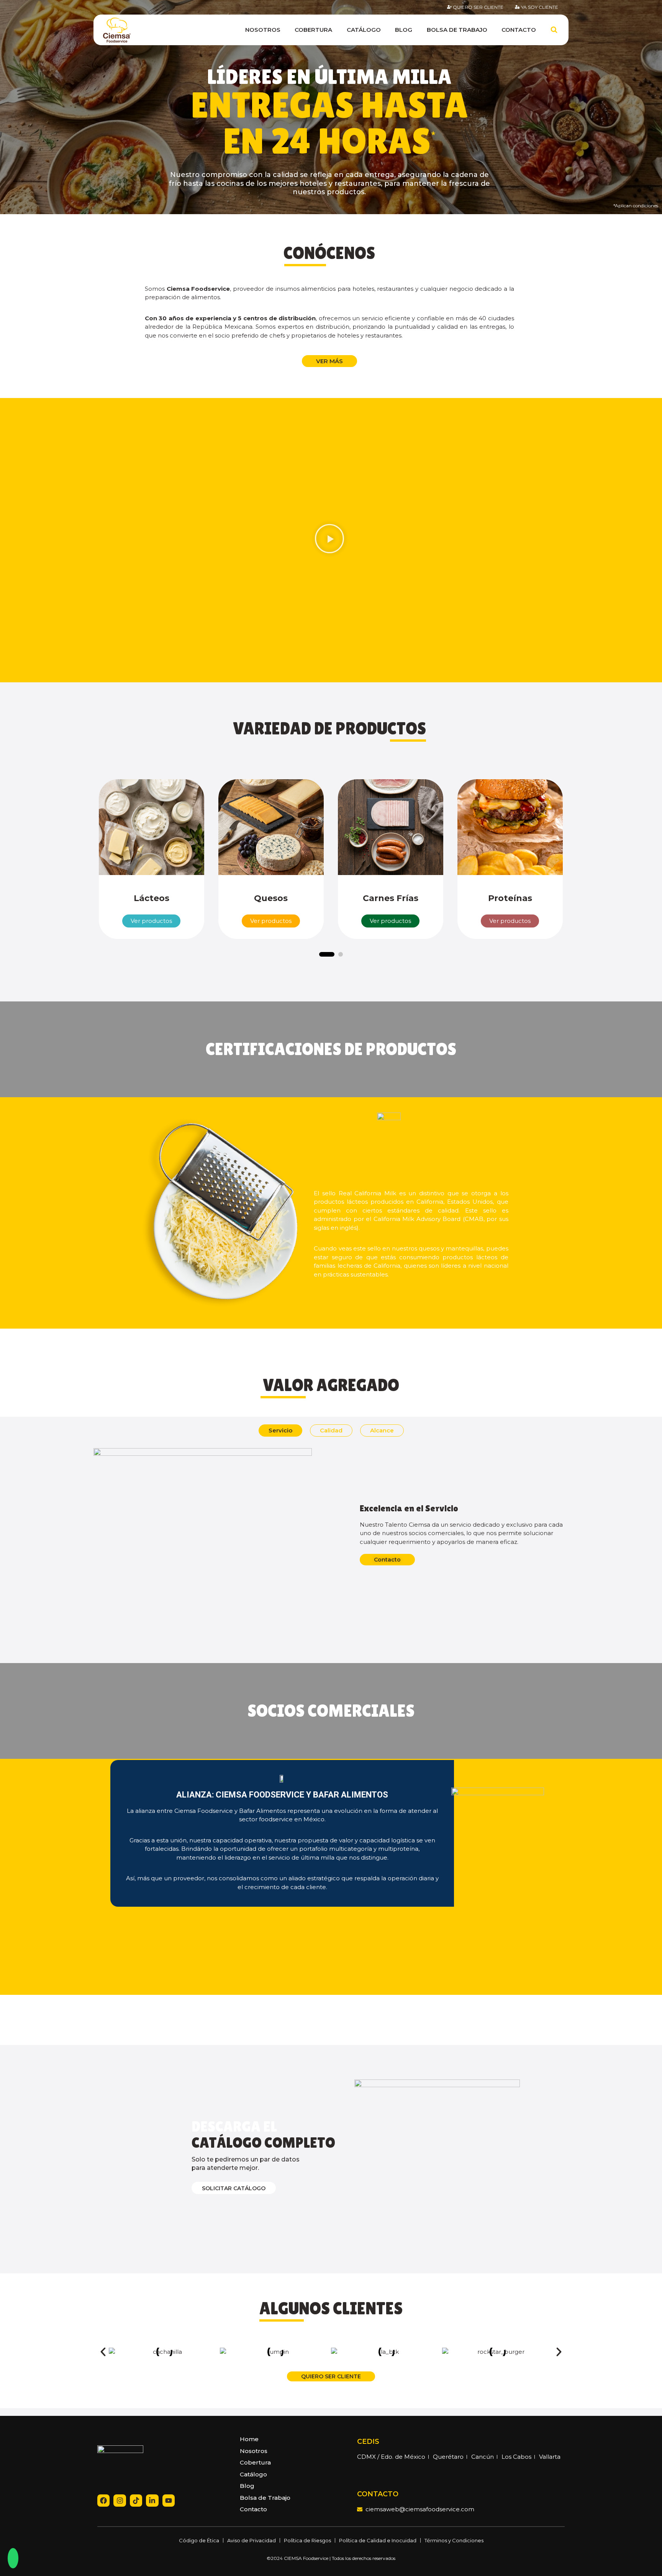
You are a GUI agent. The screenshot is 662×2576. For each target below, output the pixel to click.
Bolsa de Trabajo (457, 30)
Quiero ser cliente (478, 7)
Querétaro (448, 2457)
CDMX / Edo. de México (391, 2457)
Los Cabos (516, 2457)
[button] (329, 540)
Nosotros (263, 30)
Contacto (519, 30)
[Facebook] (103, 2501)
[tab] (280, 1431)
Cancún (483, 2457)
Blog (404, 30)
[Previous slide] (82, 864)
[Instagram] (120, 2501)
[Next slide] (580, 864)
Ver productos (151, 921)
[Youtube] (169, 2501)
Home (249, 2439)
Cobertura (313, 30)
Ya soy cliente (540, 7)
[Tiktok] (136, 2501)
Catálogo (364, 30)
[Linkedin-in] (152, 2501)
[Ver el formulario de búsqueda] (554, 30)
